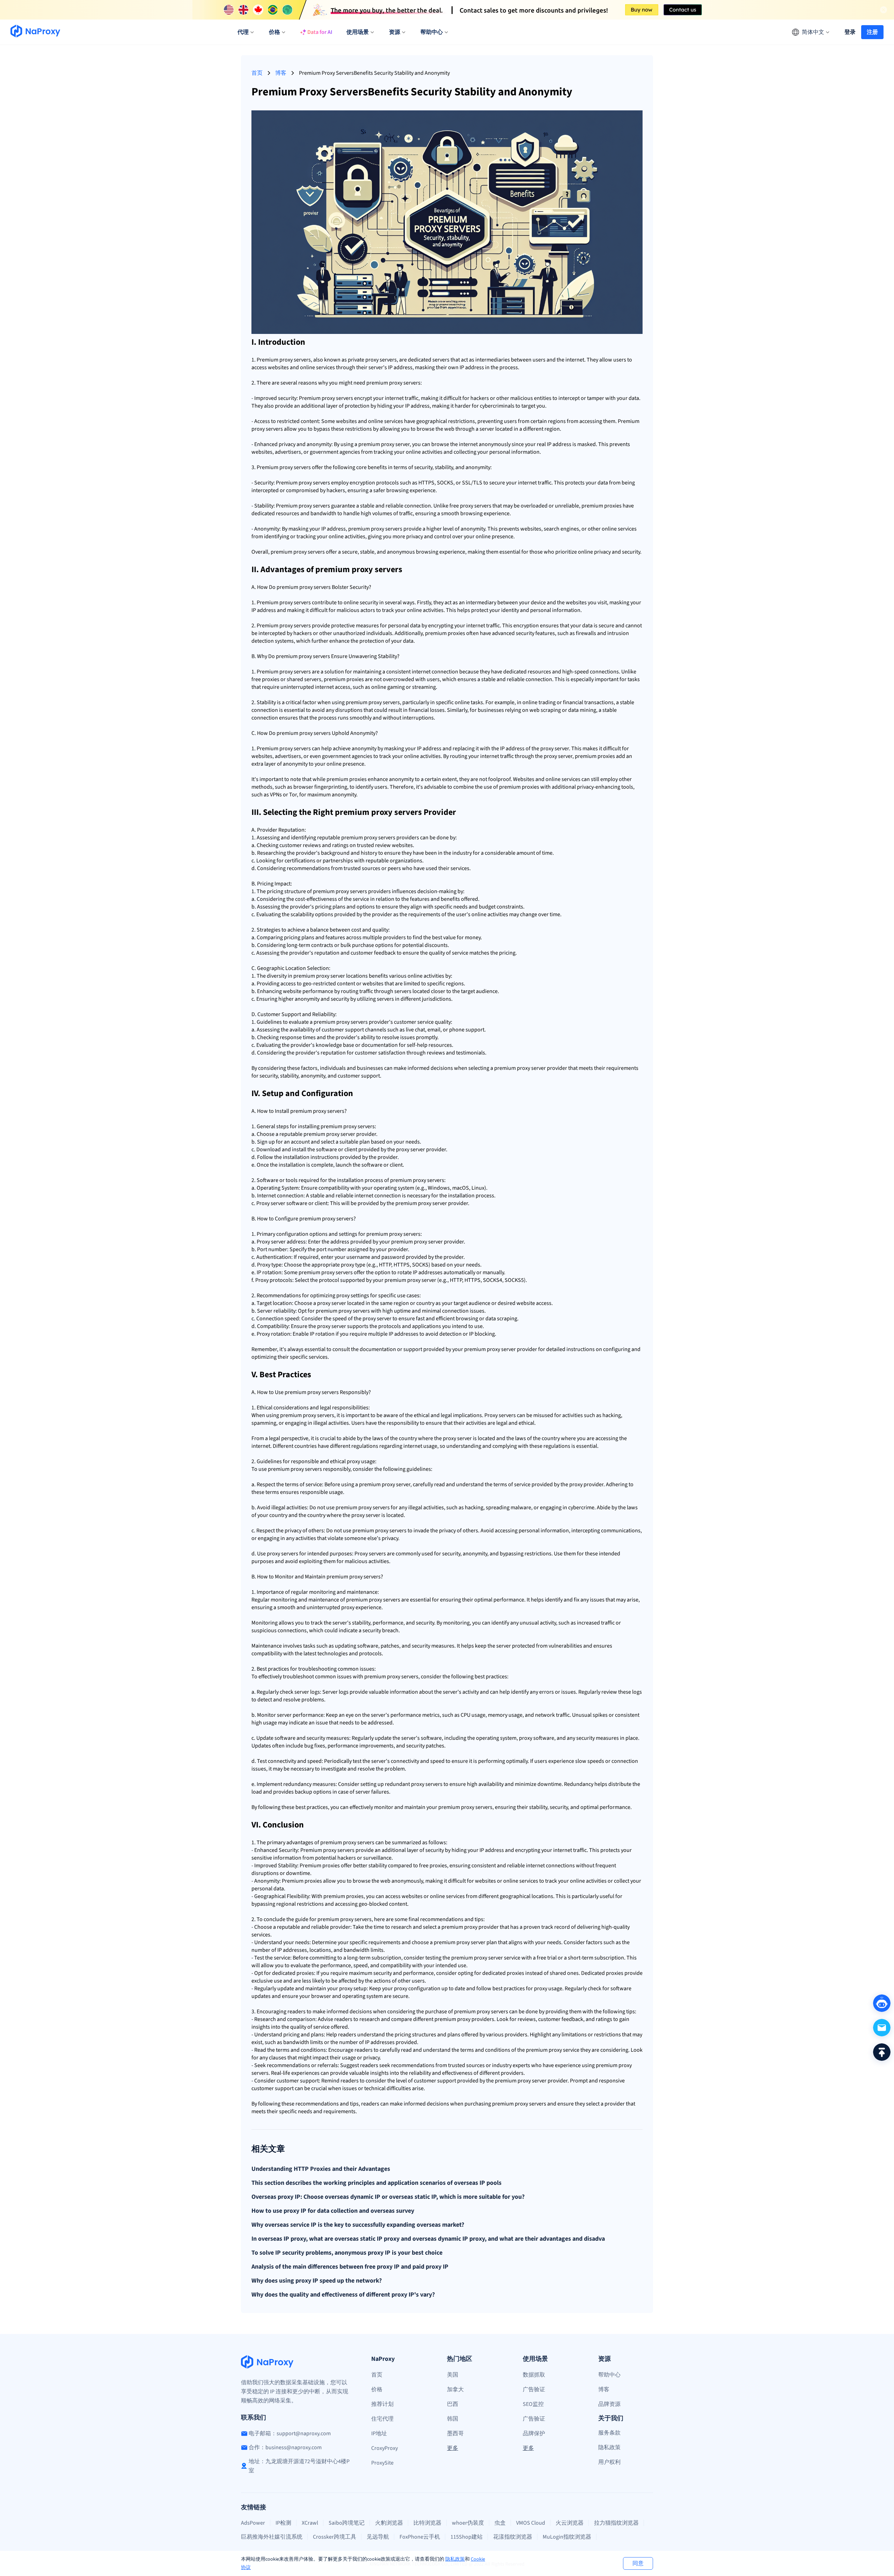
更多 (453, 2448)
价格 (377, 2389)
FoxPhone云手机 (420, 2537)
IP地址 (379, 2433)
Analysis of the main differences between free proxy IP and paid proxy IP (350, 2267)
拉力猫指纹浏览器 (616, 2523)
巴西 (453, 2404)
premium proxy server (384, 444)
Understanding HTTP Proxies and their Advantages (321, 2169)
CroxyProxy (384, 2448)
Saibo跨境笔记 (347, 2523)
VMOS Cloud (531, 2523)
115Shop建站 (467, 2537)
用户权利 (609, 2462)
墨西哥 (455, 2433)
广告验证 (534, 2389)
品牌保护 (534, 2433)
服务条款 (609, 2433)
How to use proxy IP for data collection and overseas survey (333, 2211)
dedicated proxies (293, 1973)
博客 (281, 73)
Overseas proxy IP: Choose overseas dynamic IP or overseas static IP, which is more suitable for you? (388, 2197)
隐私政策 (455, 2559)
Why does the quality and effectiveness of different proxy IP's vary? (343, 2295)
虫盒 (500, 2523)
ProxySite (382, 2463)
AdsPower (253, 2523)
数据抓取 (534, 2375)
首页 (257, 73)
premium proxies (602, 506)
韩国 (453, 2419)
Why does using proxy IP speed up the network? (317, 2281)
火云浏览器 (570, 2523)
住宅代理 (382, 2419)
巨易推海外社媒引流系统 (272, 2537)
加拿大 (455, 2389)
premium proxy (384, 383)
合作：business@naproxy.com (285, 2447)
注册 (872, 32)
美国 (453, 2375)
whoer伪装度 (468, 2523)
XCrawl (310, 2523)
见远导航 (378, 2537)
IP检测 (283, 2523)
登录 (850, 32)
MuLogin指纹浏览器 (567, 2537)
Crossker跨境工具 (335, 2537)
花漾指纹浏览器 (513, 2537)
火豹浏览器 (389, 2523)
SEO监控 (533, 2404)
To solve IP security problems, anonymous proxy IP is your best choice (347, 2253)
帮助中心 (609, 2375)
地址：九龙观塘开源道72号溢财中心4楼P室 (299, 2466)
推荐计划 (382, 2404)
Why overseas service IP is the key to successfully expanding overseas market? (358, 2225)
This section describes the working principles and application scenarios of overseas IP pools (376, 2183)
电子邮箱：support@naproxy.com (290, 2433)
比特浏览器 (427, 2523)
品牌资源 (609, 2404)
